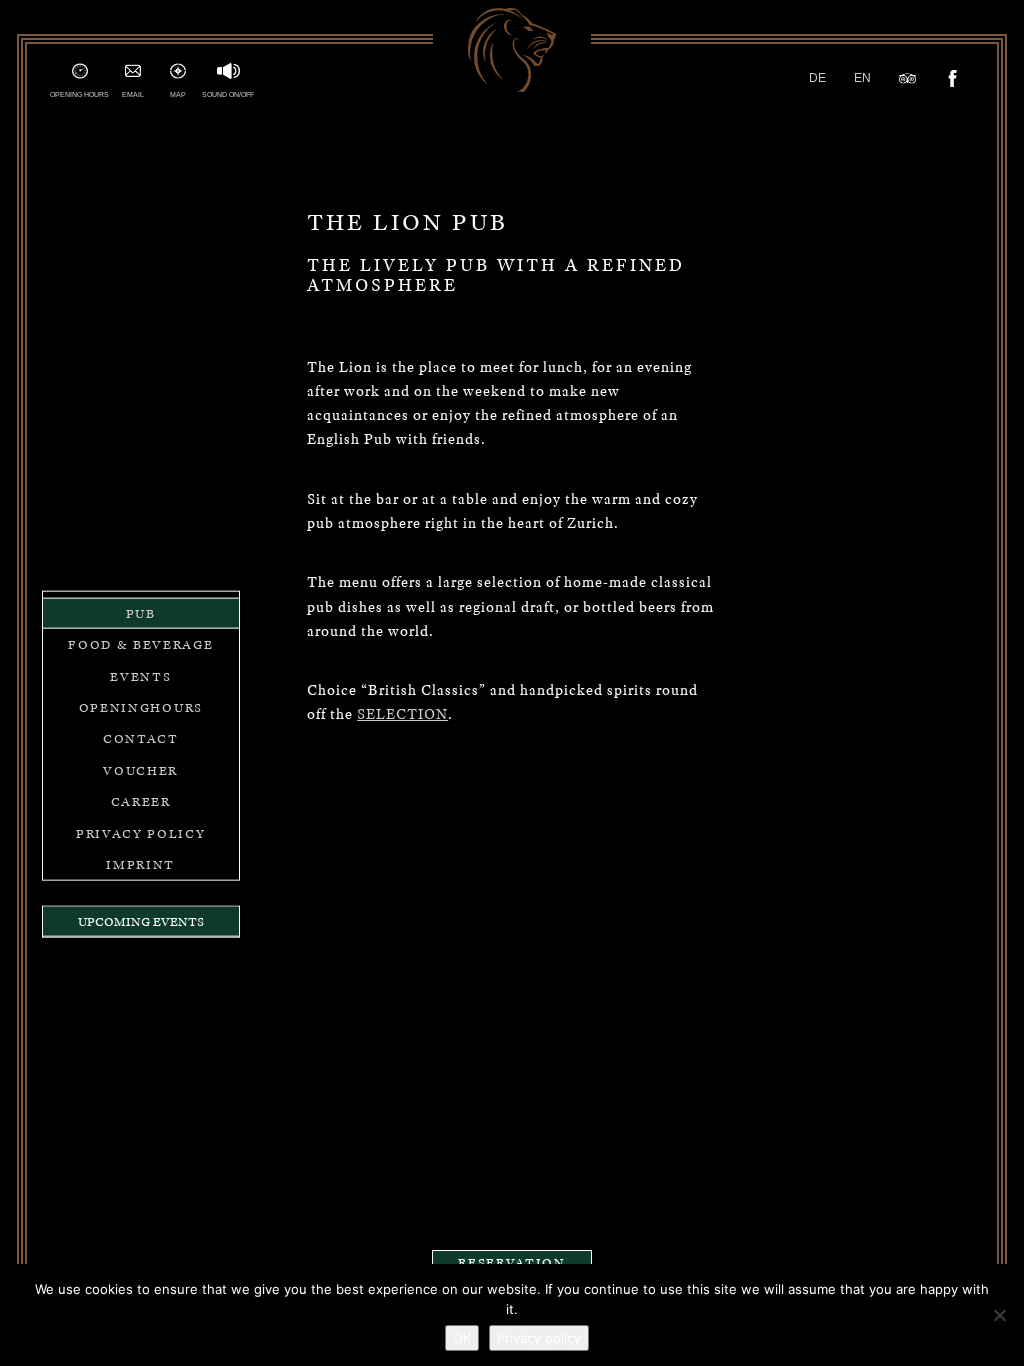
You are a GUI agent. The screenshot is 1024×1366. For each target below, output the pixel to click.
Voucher (140, 769)
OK (462, 1338)
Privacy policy (539, 1338)
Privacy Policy (141, 832)
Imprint (140, 864)
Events (140, 675)
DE (817, 77)
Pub (141, 613)
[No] (999, 1315)
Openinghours (141, 707)
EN (862, 77)
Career (141, 801)
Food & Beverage (140, 644)
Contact (141, 738)
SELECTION (402, 713)
